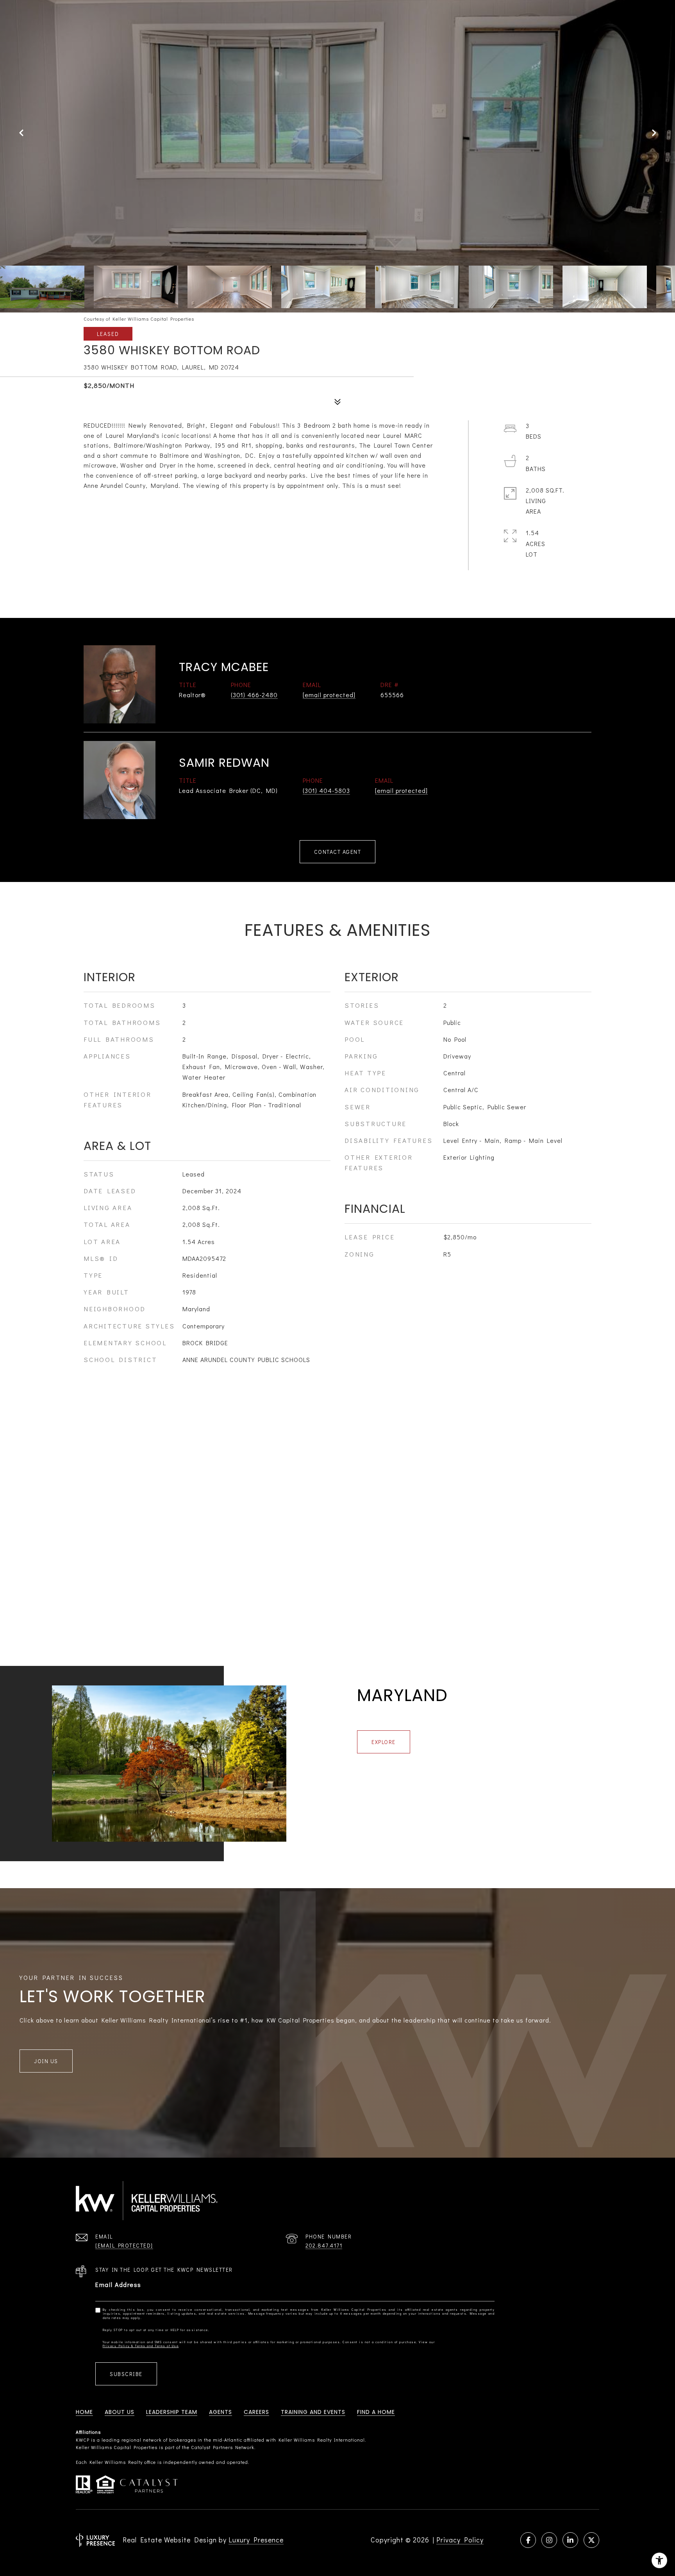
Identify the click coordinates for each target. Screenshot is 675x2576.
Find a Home (376, 2412)
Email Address (118, 2284)
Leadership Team (172, 2412)
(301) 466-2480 (254, 695)
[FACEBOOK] (528, 2540)
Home (84, 2412)
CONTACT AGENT (338, 852)
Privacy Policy (460, 2540)
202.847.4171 (324, 2245)
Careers (256, 2412)
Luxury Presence (256, 2540)
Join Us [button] (46, 2061)
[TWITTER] (591, 2540)
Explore (384, 1742)
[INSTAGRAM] (549, 2540)
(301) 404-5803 (326, 790)
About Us (120, 2412)
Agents (221, 2412)
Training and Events (313, 2412)
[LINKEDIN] (570, 2540)
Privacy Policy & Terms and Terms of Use (141, 2346)
